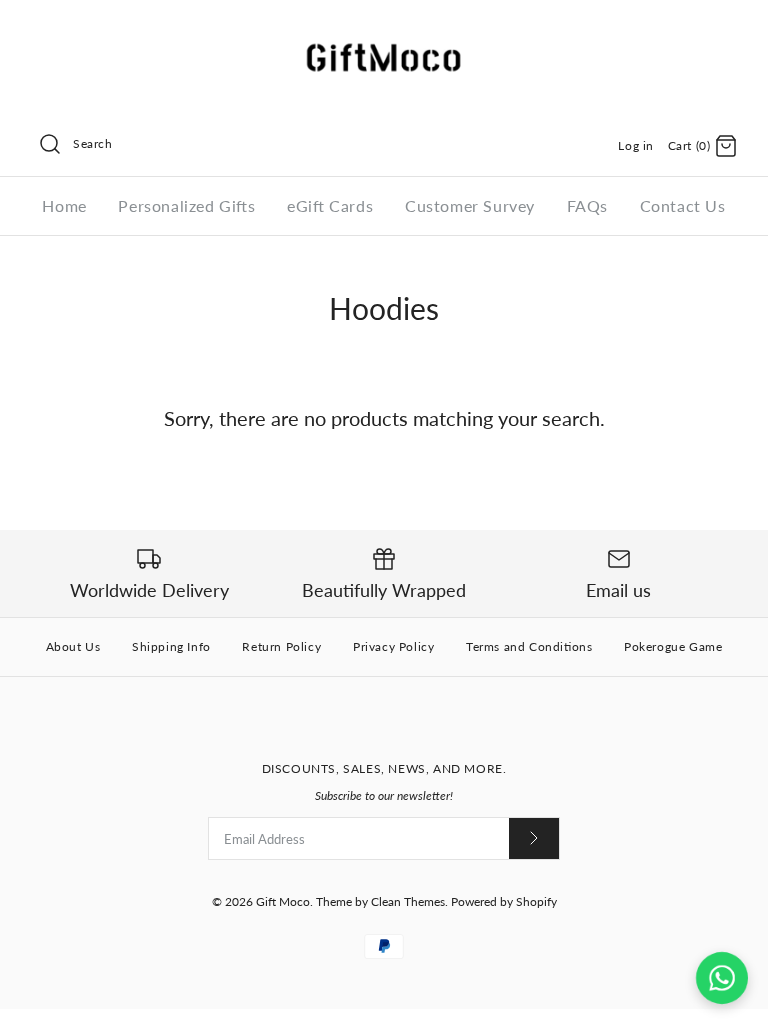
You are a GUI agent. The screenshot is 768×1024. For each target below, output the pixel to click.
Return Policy (281, 646)
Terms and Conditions (529, 646)
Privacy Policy (393, 646)
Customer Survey (470, 205)
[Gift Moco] (384, 32)
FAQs (587, 205)
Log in (636, 145)
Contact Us (683, 205)
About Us (73, 646)
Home (64, 205)
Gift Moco (283, 901)
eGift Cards (330, 205)
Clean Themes (408, 901)
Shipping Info (171, 646)
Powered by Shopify (504, 901)
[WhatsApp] (722, 978)
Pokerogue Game (673, 646)
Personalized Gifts (186, 205)
